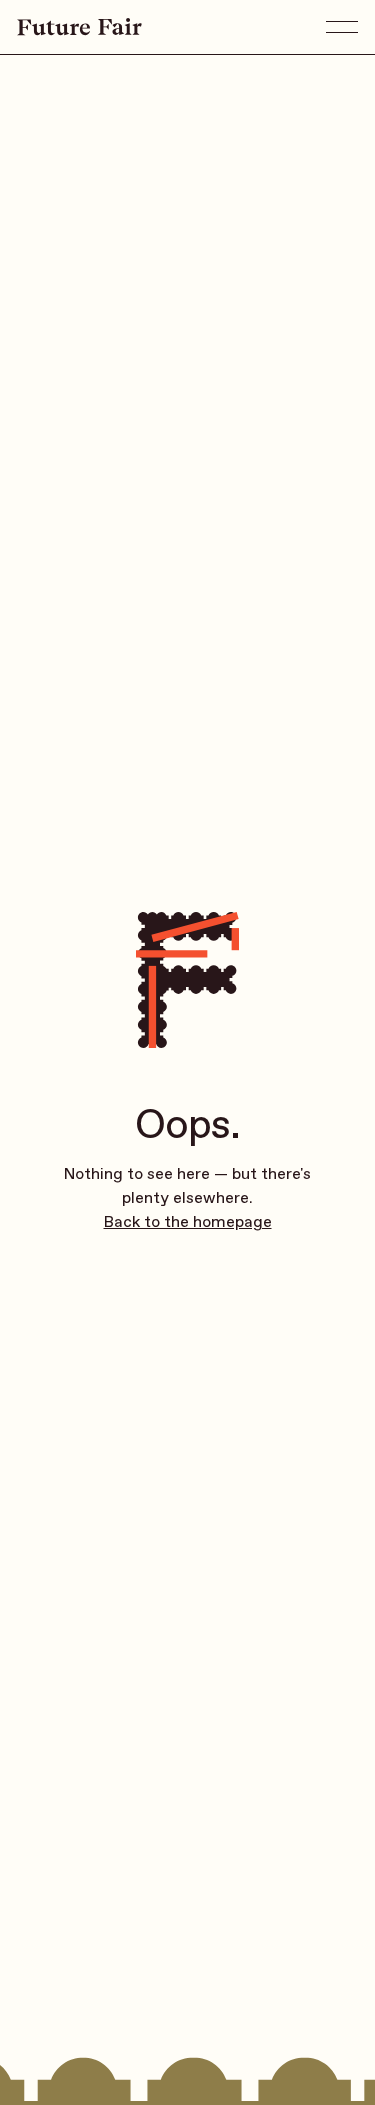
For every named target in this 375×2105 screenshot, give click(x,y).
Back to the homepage (188, 1221)
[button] (342, 27)
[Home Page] (73, 27)
